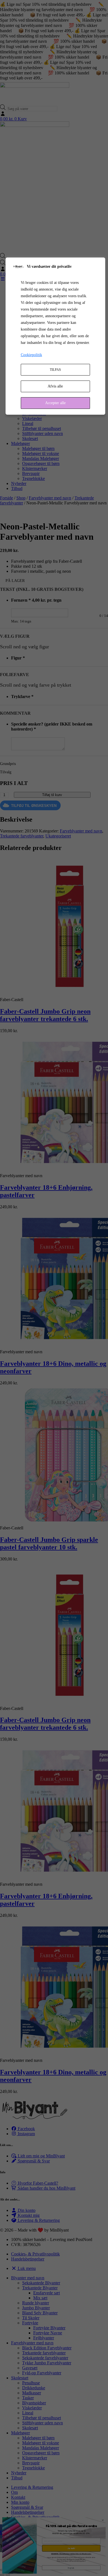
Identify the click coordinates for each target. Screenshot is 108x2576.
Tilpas (55, 370)
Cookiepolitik (31, 355)
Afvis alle (55, 386)
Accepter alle (55, 403)
